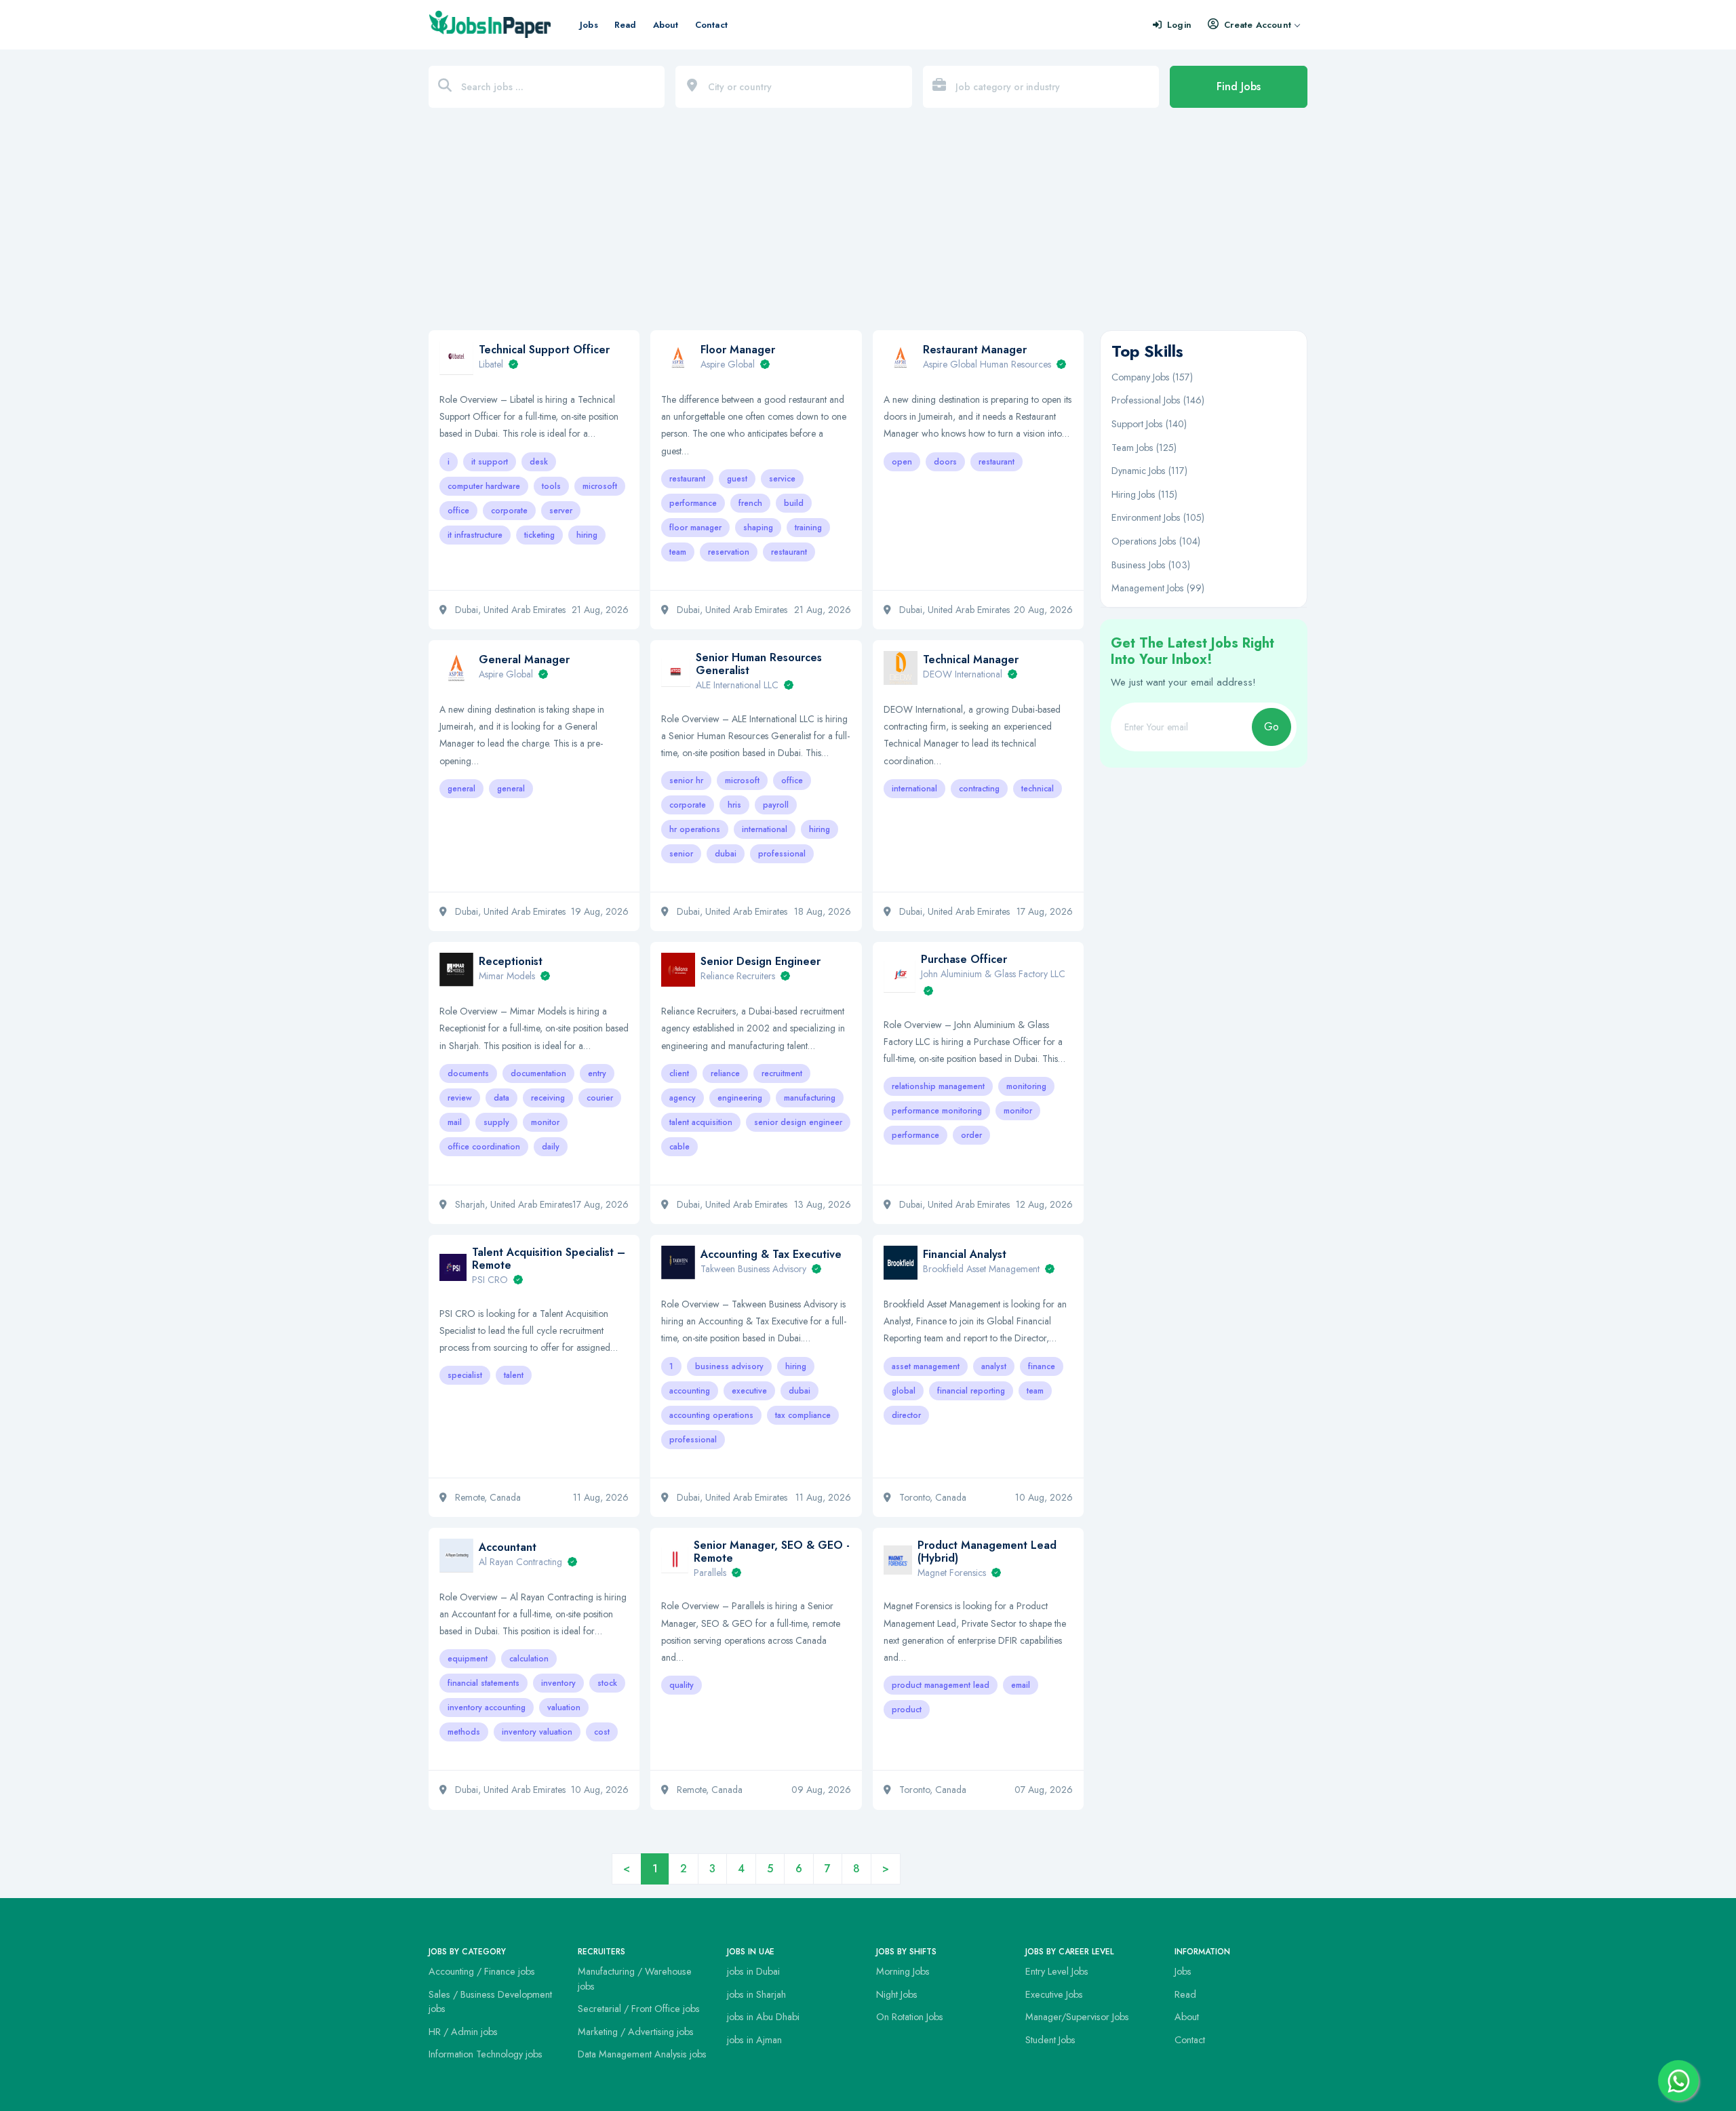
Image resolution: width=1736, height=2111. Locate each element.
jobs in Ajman (754, 2040)
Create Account (1258, 25)
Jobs (589, 25)
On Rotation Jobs (910, 2017)
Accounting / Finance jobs (482, 1971)
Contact (711, 25)
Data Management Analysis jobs (642, 2054)
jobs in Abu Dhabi (763, 2017)
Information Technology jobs (486, 2054)
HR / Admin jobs (463, 2032)
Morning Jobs (903, 1971)
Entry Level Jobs (1057, 1971)
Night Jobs (897, 1994)
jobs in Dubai (753, 1971)
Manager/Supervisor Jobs (1077, 2017)
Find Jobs (1239, 86)
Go (1271, 727)
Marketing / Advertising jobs (636, 2032)
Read (626, 25)
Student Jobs (1050, 2040)
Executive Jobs (1054, 1994)
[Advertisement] (868, 226)
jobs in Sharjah (756, 1994)
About (666, 25)
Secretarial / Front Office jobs (639, 2009)
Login (1179, 25)
